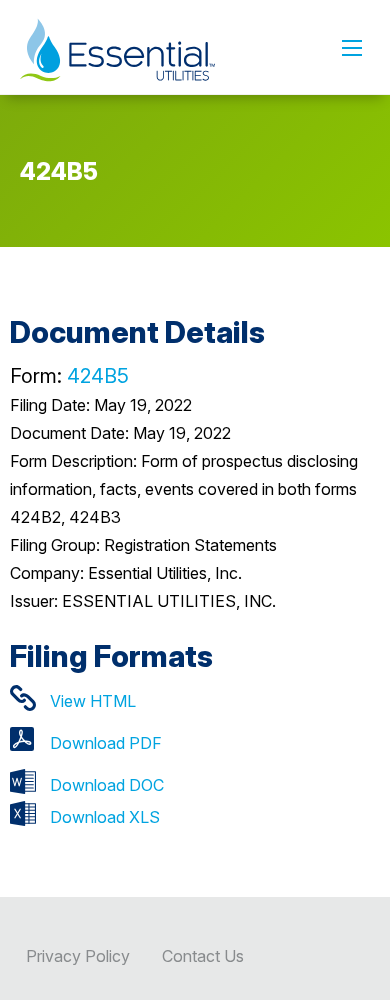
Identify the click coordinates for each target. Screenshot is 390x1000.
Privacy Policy (78, 956)
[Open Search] (352, 48)
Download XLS (105, 817)
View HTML (93, 701)
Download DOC (107, 785)
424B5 (98, 376)
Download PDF (106, 743)
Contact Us (203, 956)
